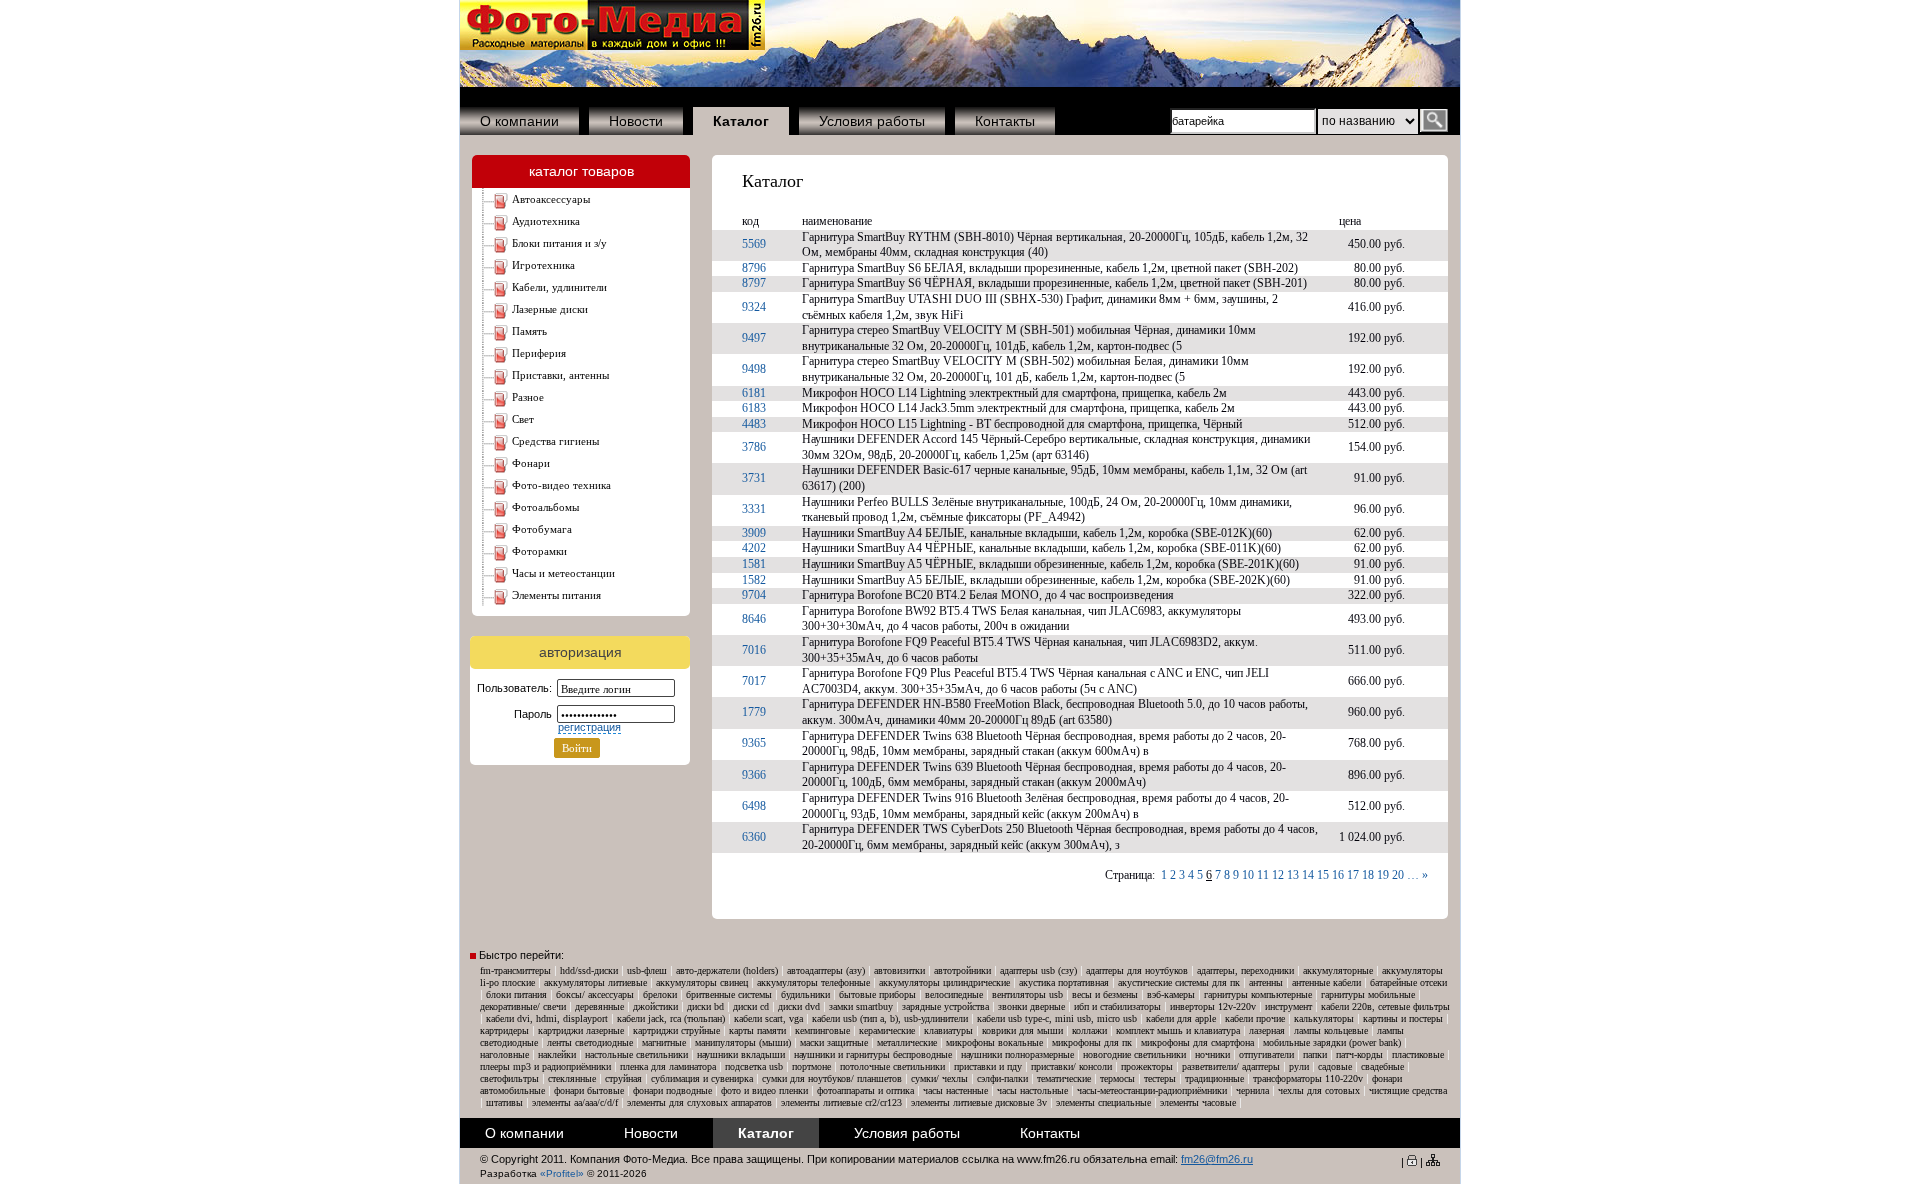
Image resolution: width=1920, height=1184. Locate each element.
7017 (754, 681)
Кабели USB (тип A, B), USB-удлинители (890, 1018)
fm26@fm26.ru (1217, 1159)
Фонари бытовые (589, 1090)
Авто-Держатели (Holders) (727, 970)
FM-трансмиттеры (515, 970)
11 (1263, 875)
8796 (754, 268)
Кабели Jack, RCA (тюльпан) (671, 1018)
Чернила (1252, 1090)
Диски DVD (799, 1006)
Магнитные (664, 1042)
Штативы (504, 1102)
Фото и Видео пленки (764, 1090)
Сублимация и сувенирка (702, 1078)
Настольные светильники (636, 1054)
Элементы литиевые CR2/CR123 (841, 1102)
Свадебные (1382, 1066)
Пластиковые (1418, 1054)
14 (1308, 875)
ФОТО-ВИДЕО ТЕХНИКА (561, 485)
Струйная (623, 1078)
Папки (1315, 1054)
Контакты (1005, 121)
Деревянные (599, 1006)
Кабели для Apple (1181, 1018)
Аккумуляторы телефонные (813, 982)
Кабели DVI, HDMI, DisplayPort (547, 1018)
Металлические (907, 1042)
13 (1293, 875)
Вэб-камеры (1171, 994)
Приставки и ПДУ (988, 1066)
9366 (754, 775)
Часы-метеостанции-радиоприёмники (1152, 1090)
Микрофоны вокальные (994, 1042)
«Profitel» (562, 1173)
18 (1368, 875)
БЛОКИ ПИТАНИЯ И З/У (559, 243)
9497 (754, 338)
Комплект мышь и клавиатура (1178, 1030)
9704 (754, 595)
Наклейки (557, 1054)
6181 (754, 393)
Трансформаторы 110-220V (1308, 1078)
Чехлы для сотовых (1319, 1090)
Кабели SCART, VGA (768, 1018)
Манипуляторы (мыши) (743, 1042)
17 (1353, 875)
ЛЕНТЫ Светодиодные (590, 1042)
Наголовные (504, 1054)
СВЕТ (523, 419)
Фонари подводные (672, 1090)
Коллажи (1089, 1030)
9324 (754, 307)
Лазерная (1267, 1030)
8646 (754, 619)
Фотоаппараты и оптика (865, 1090)
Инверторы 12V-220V (1213, 1006)
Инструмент (1288, 1006)
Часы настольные (1032, 1090)
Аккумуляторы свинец (702, 982)
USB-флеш (647, 970)
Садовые (1335, 1066)
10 (1248, 875)
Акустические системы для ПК (1179, 982)
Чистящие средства (1408, 1090)
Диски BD (705, 1006)
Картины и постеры (1403, 1018)
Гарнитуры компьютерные (1258, 994)
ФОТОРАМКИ (539, 551)
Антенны (1266, 982)
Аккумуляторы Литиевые (595, 982)
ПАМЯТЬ (529, 331)
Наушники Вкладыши (741, 1054)
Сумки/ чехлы (939, 1078)
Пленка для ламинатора (668, 1066)
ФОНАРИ (531, 463)
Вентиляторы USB (1027, 994)
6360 (754, 837)
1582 (754, 580)
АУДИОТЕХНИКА (546, 221)
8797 (754, 283)
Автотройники (962, 970)
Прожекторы (1147, 1066)
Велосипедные (954, 994)
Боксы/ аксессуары (595, 994)
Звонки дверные (1031, 1006)
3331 (754, 509)
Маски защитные (834, 1042)
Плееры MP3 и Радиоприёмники (545, 1066)
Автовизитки (899, 970)
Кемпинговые (822, 1030)
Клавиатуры (948, 1030)
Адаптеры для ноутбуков (1137, 970)
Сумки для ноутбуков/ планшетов (832, 1078)
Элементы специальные (1103, 1102)
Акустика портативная (1064, 982)
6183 (754, 408)
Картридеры (504, 1030)
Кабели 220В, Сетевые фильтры (1385, 1006)
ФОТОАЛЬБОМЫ (545, 507)
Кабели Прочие (1255, 1018)
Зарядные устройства (945, 1006)
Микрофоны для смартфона (1197, 1042)
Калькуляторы (1324, 1018)
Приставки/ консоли (1071, 1066)
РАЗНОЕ (528, 397)
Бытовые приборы (877, 994)
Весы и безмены (1105, 994)
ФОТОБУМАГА (542, 529)
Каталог (772, 181)
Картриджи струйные (676, 1030)
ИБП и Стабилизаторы (1117, 1006)
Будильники (805, 994)
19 (1383, 875)
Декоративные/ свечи (523, 1006)
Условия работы (872, 121)
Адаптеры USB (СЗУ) (1038, 970)
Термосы (1117, 1078)
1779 (754, 712)
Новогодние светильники (1134, 1054)
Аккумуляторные (1338, 970)
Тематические (1064, 1078)
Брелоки (660, 994)
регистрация (589, 727)
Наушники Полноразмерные (1017, 1054)
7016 (754, 650)
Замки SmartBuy (861, 1006)
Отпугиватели (1266, 1054)
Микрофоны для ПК (1092, 1042)
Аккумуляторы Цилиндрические (944, 982)
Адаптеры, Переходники (1245, 970)
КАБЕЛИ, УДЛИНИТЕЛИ (559, 287)
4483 (754, 424)
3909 (754, 533)
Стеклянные (572, 1078)
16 (1338, 875)
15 (1323, 875)
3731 (754, 478)
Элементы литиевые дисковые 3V (979, 1102)
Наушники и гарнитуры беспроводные (873, 1054)
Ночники (1212, 1054)
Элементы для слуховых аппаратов (699, 1102)
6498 (754, 806)
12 (1278, 875)
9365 (754, 743)
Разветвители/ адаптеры (1231, 1066)
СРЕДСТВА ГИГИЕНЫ (555, 441)
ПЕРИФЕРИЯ (539, 353)
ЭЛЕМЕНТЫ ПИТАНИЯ (556, 595)
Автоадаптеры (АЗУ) (826, 970)
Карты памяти (757, 1030)
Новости (636, 121)
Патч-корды (1359, 1054)
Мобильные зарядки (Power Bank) (1332, 1042)
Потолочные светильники (892, 1066)
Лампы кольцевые (1331, 1030)
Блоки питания (516, 994)
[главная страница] (612, 46)
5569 (754, 244)
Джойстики (655, 1006)
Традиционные (1214, 1078)
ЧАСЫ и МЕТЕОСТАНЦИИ (563, 573)
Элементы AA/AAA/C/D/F (575, 1102)
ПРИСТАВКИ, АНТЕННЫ (560, 375)
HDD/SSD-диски (589, 970)
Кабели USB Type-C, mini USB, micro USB (1057, 1018)
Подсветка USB (754, 1066)
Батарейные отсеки (1408, 982)
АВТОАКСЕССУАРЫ (551, 199)
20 (1398, 875)
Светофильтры (509, 1078)
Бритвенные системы (729, 994)
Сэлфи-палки (1002, 1078)
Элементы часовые (1198, 1102)
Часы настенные (955, 1090)
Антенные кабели (1326, 982)
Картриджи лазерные (581, 1030)
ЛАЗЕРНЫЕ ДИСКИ (550, 309)
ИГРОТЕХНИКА (543, 265)
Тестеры (1160, 1078)
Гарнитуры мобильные (1368, 994)
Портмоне (811, 1066)
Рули (1299, 1066)
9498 (754, 369)
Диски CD (751, 1006)
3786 (754, 447)
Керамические (887, 1030)
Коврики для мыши (1022, 1030)
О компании (519, 121)
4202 (754, 548)
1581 (754, 564)
